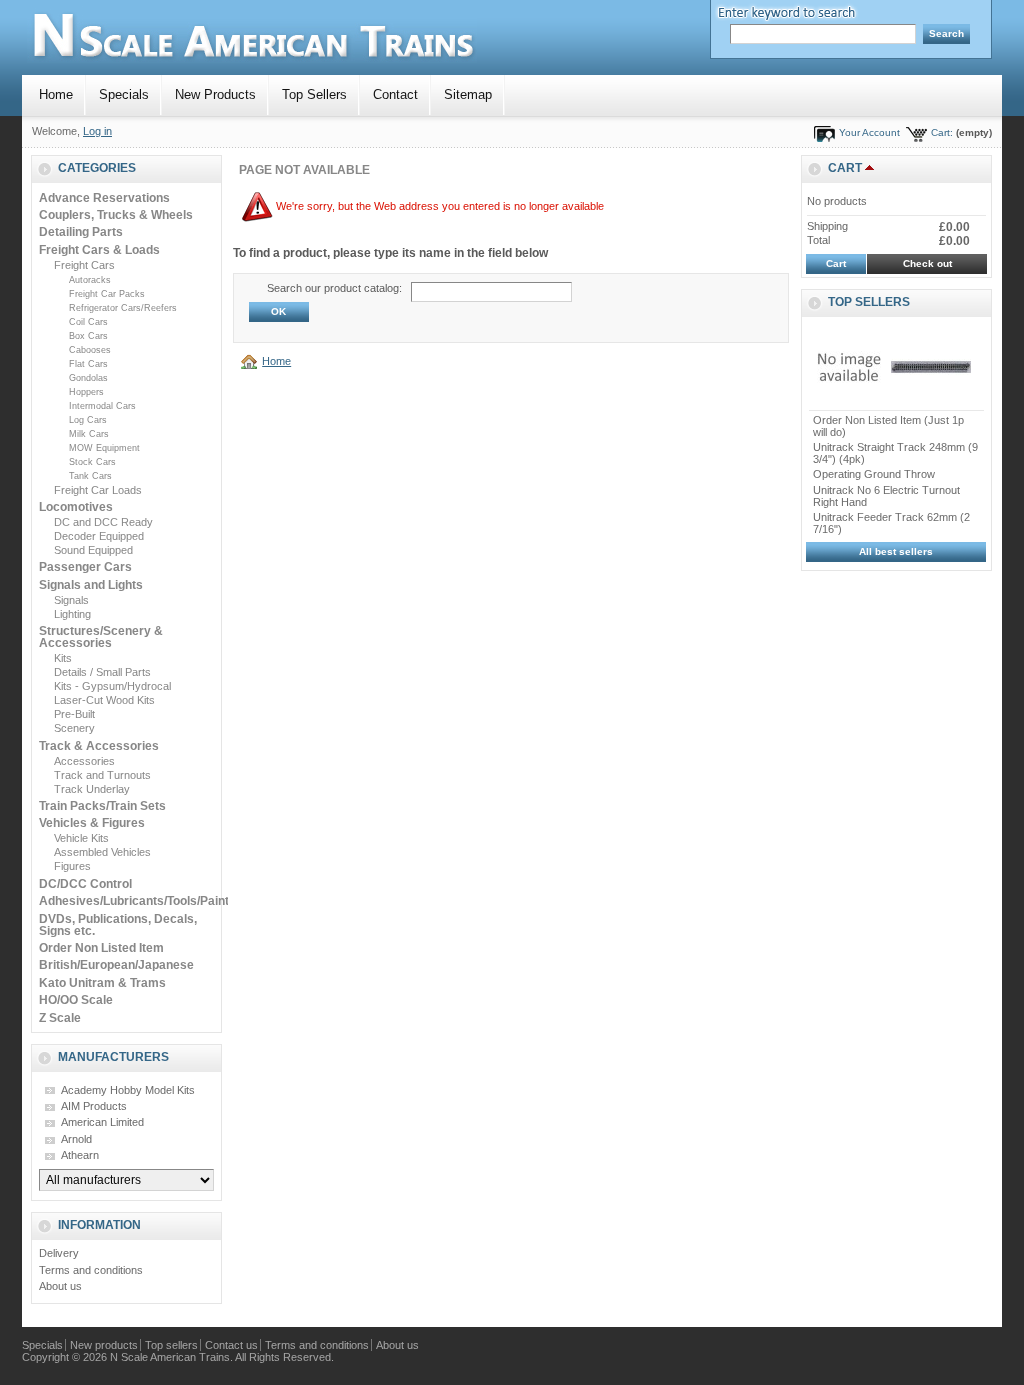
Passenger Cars (85, 567)
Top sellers (869, 302)
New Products (215, 94)
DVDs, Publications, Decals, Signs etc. (118, 925)
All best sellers (896, 551)
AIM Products (94, 1106)
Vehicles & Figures (92, 823)
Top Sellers (314, 94)
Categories (97, 168)
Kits (63, 658)
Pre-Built (74, 714)
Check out (927, 263)
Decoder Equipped (99, 536)
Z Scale (60, 1018)
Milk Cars (89, 434)
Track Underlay (92, 789)
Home (56, 94)
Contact (395, 94)
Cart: (942, 132)
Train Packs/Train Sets (102, 806)
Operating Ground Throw (874, 474)
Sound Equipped (93, 550)
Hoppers (86, 392)
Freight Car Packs (107, 294)
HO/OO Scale (76, 1000)
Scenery (74, 728)
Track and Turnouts (102, 775)
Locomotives (76, 507)
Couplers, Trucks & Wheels (116, 215)
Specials (124, 94)
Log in (97, 131)
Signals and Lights (91, 585)
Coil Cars (88, 322)
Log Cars (88, 420)
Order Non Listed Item (101, 948)
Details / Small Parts (102, 672)
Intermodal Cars (102, 406)
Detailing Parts (81, 232)
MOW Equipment (104, 448)
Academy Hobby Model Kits (128, 1090)
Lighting (72, 614)
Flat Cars (88, 364)
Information (99, 1225)
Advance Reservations (104, 198)
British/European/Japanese (116, 965)
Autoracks (90, 280)
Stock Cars (92, 462)
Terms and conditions (91, 1270)
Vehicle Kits (81, 838)
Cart (845, 168)
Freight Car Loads (98, 490)
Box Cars (88, 336)
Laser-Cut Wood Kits (104, 700)
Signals (71, 600)
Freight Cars (84, 265)
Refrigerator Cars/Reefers (123, 308)
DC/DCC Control (85, 884)
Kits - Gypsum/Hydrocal (112, 686)
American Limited (102, 1122)
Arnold (76, 1139)
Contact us (231, 1345)
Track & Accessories (99, 746)
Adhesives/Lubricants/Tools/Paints (137, 901)
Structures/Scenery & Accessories (101, 637)
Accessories (84, 761)
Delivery (59, 1253)
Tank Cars (90, 476)
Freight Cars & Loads (99, 250)
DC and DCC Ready (103, 522)
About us (60, 1286)
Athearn (80, 1155)
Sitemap (468, 94)
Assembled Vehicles (102, 852)
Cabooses (90, 350)
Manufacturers (113, 1057)
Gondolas (88, 378)
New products (104, 1345)
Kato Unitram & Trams (102, 983)
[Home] (252, 361)
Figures (72, 866)
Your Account (869, 132)
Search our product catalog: (334, 288)
